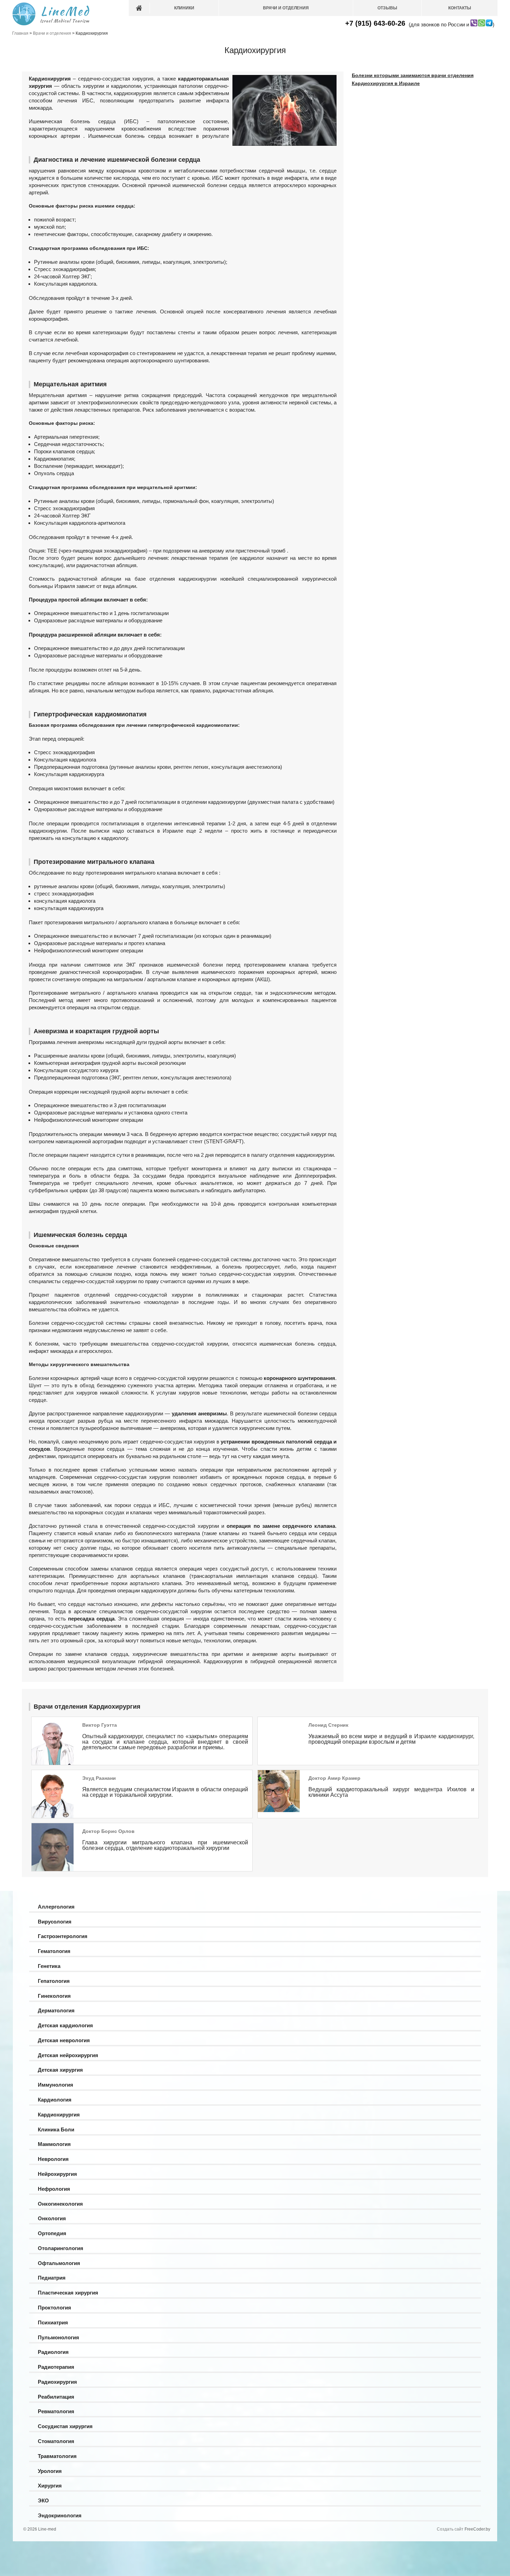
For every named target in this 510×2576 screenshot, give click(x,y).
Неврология (53, 2159)
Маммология (54, 2144)
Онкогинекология (60, 2204)
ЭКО (43, 2501)
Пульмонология (58, 2337)
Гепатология (54, 1981)
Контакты (460, 8)
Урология (50, 2471)
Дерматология (56, 2010)
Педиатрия (52, 2278)
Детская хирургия (60, 2070)
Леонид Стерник (328, 1725)
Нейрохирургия (57, 2174)
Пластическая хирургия (68, 2293)
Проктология (54, 2308)
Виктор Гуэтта (100, 1725)
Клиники (184, 8)
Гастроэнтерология (63, 1936)
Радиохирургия (57, 2382)
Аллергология (56, 1907)
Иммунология (56, 2085)
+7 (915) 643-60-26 (375, 23)
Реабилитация (56, 2397)
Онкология (52, 2218)
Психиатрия (53, 2322)
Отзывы (387, 8)
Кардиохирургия (59, 2115)
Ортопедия (52, 2233)
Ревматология (56, 2411)
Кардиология (55, 2100)
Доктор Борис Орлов (108, 1831)
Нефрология (54, 2189)
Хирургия (50, 2486)
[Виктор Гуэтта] (53, 1764)
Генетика (49, 1966)
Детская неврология (64, 2040)
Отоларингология (61, 2248)
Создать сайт (450, 2529)
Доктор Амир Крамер (334, 1778)
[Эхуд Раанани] (53, 1817)
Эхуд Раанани (99, 1778)
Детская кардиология (65, 2025)
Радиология (53, 2352)
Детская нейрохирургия (68, 2055)
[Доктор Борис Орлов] (53, 1870)
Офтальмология (59, 2263)
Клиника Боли (56, 2129)
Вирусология (55, 1922)
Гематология (54, 1951)
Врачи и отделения (286, 8)
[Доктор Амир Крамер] (279, 1810)
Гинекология (54, 1996)
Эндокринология (60, 2515)
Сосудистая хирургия (65, 2426)
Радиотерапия (56, 2367)
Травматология (57, 2456)
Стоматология (56, 2441)
